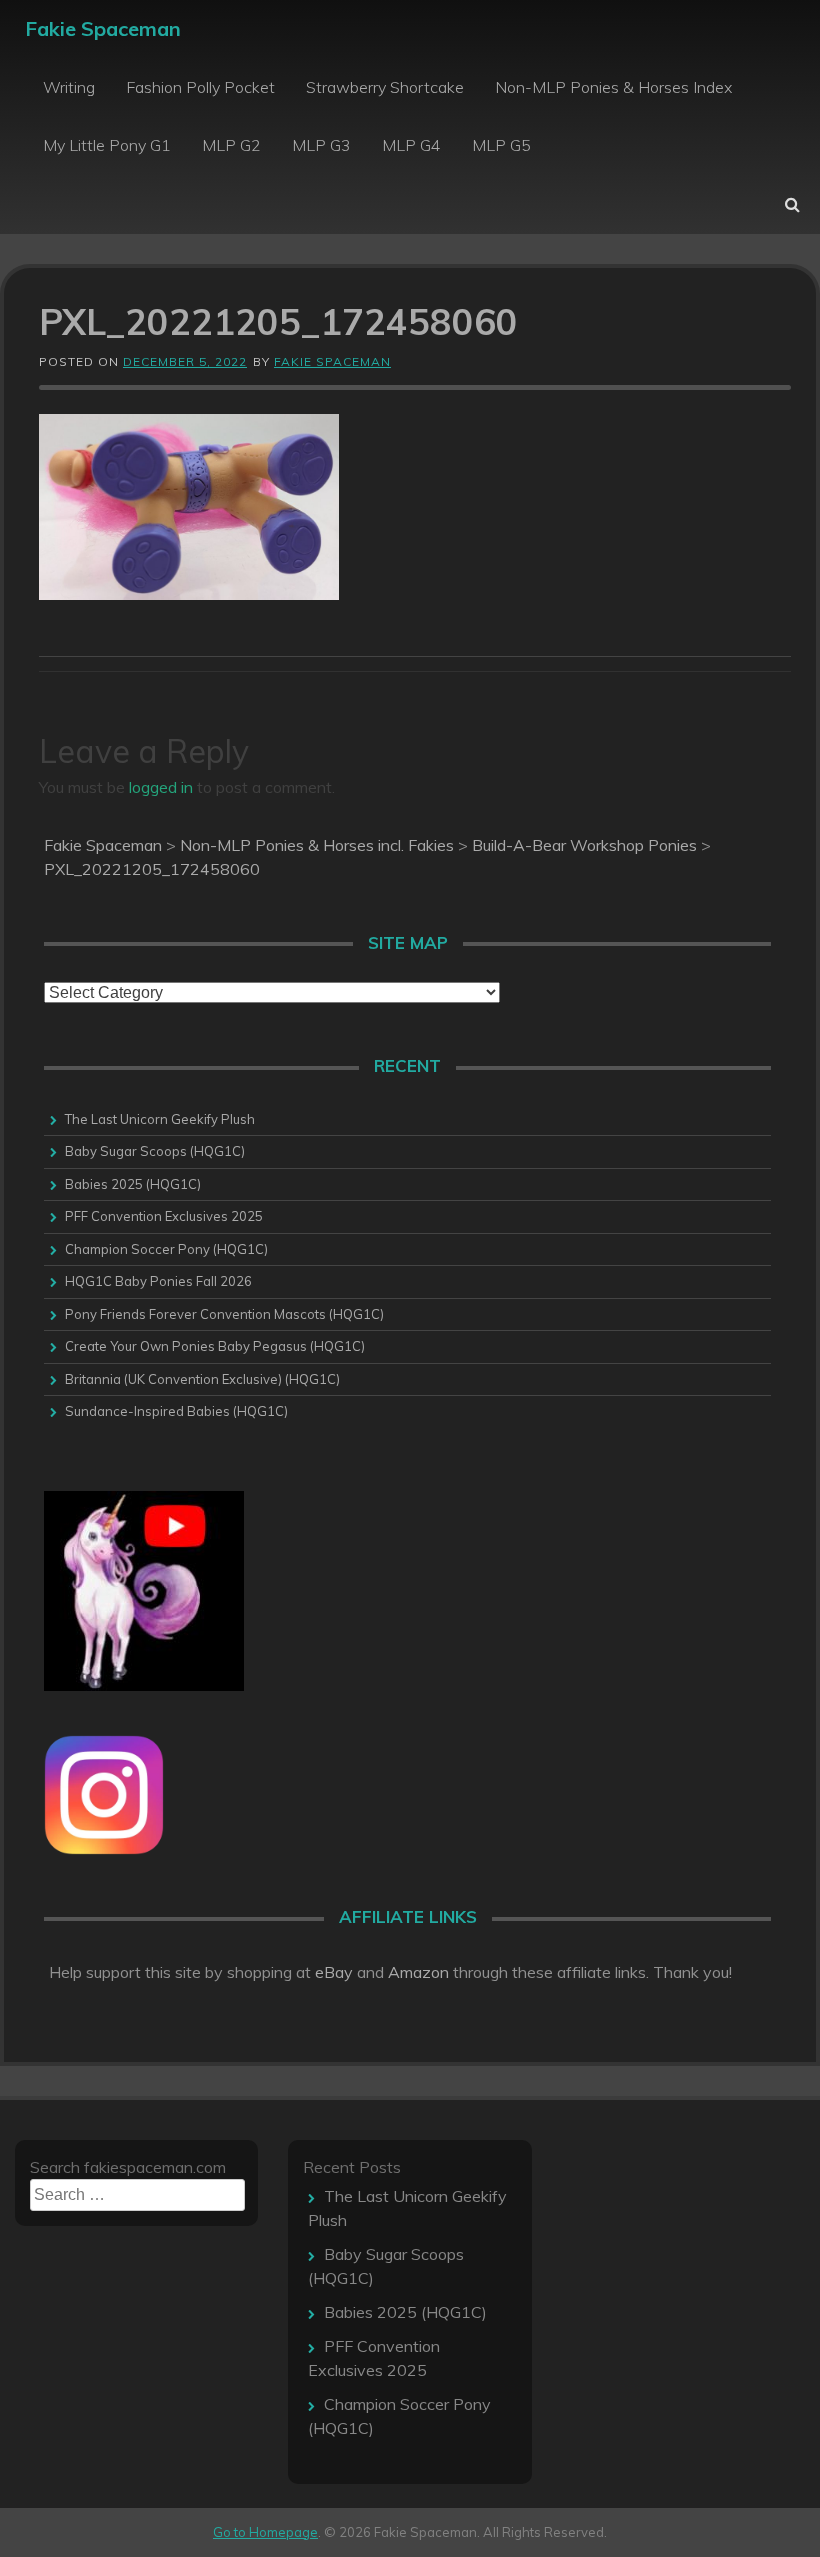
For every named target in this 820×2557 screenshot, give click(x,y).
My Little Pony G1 (107, 145)
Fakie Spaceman (103, 28)
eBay (334, 1972)
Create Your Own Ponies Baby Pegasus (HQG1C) (215, 1346)
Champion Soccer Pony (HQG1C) (166, 1249)
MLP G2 (231, 145)
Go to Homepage (265, 2532)
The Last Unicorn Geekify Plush (160, 1119)
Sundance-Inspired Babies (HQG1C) (176, 1411)
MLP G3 (321, 145)
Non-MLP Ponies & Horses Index (613, 87)
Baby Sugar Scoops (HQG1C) (155, 1151)
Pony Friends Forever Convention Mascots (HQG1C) (224, 1314)
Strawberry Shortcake (385, 87)
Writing (69, 87)
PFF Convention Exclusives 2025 (164, 1216)
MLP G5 (501, 145)
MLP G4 (411, 145)
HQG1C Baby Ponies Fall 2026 (158, 1281)
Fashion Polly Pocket (200, 87)
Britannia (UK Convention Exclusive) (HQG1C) (202, 1379)
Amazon (418, 1972)
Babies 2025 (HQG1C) (133, 1184)
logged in (161, 787)
